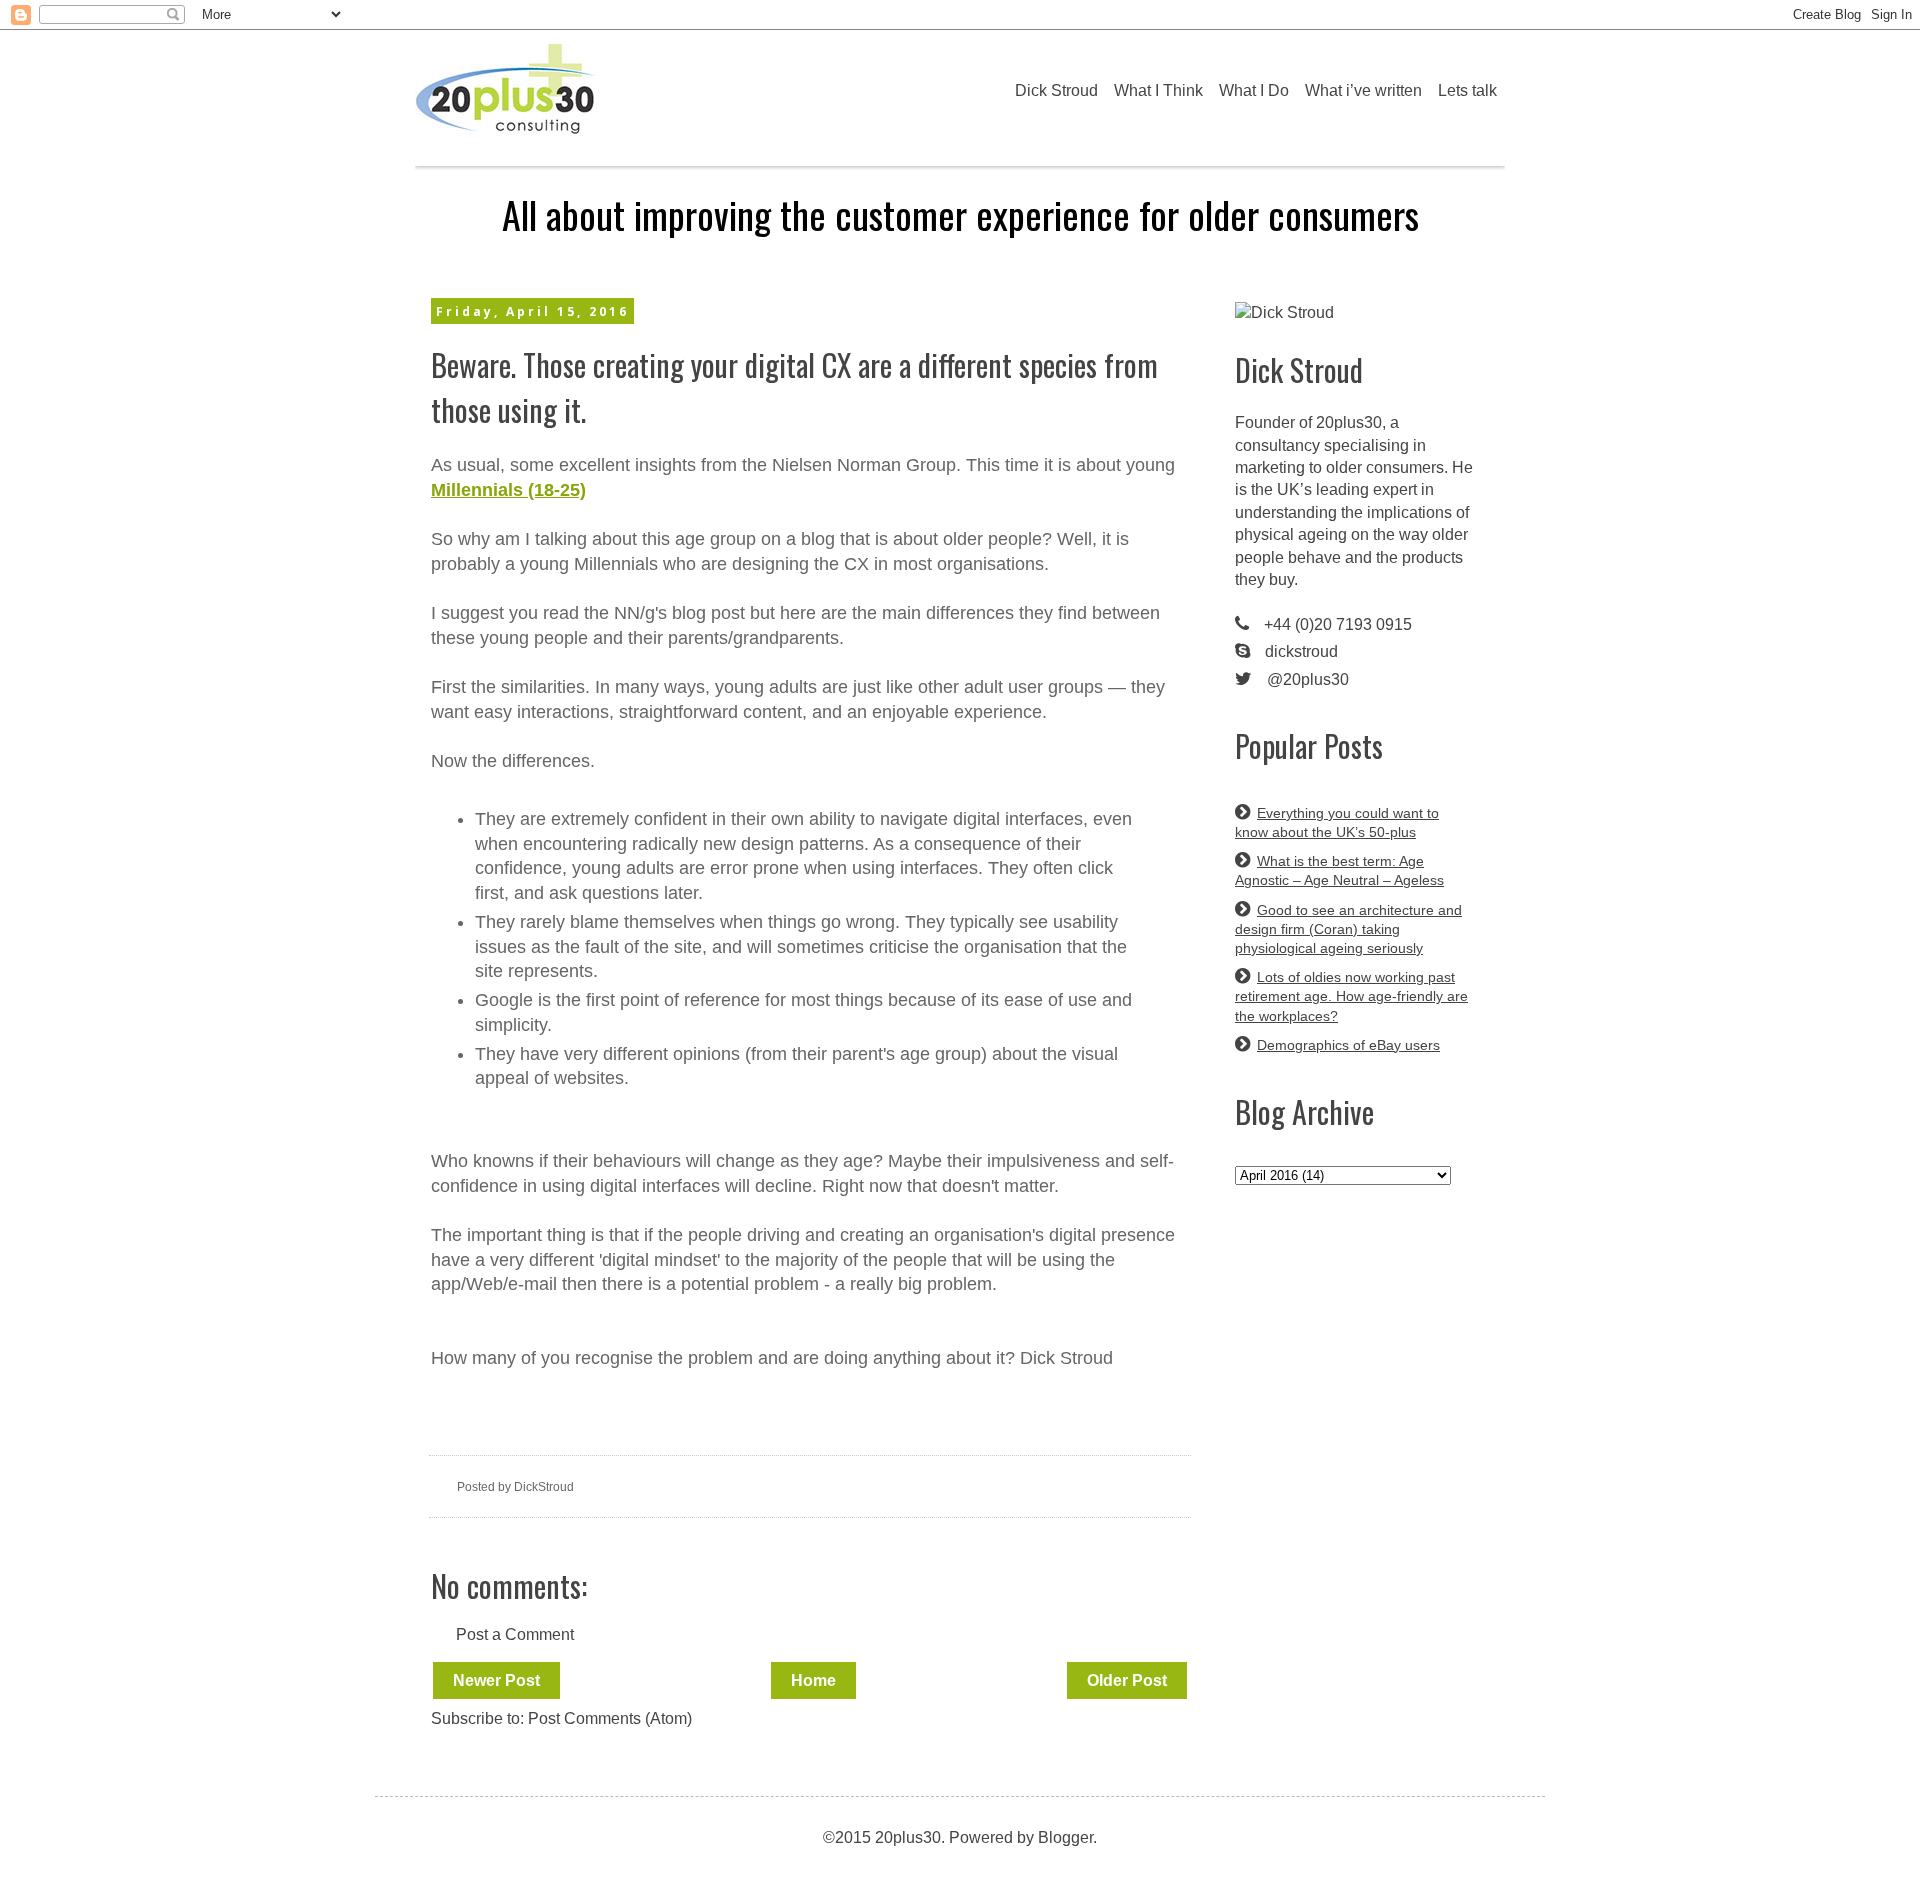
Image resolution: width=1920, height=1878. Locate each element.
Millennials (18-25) (508, 490)
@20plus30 (1308, 679)
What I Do (1254, 90)
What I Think (1158, 90)
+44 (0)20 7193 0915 (1338, 624)
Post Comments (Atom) (610, 1718)
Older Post (1127, 1680)
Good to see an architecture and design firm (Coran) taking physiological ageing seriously (1348, 929)
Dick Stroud (1056, 90)
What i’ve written (1363, 90)
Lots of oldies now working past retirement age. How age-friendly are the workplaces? (1351, 996)
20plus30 (1349, 422)
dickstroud (1301, 651)
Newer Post (496, 1680)
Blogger (1065, 1837)
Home (813, 1680)
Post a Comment (515, 1634)
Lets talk (1467, 90)
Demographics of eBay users (1348, 1045)
